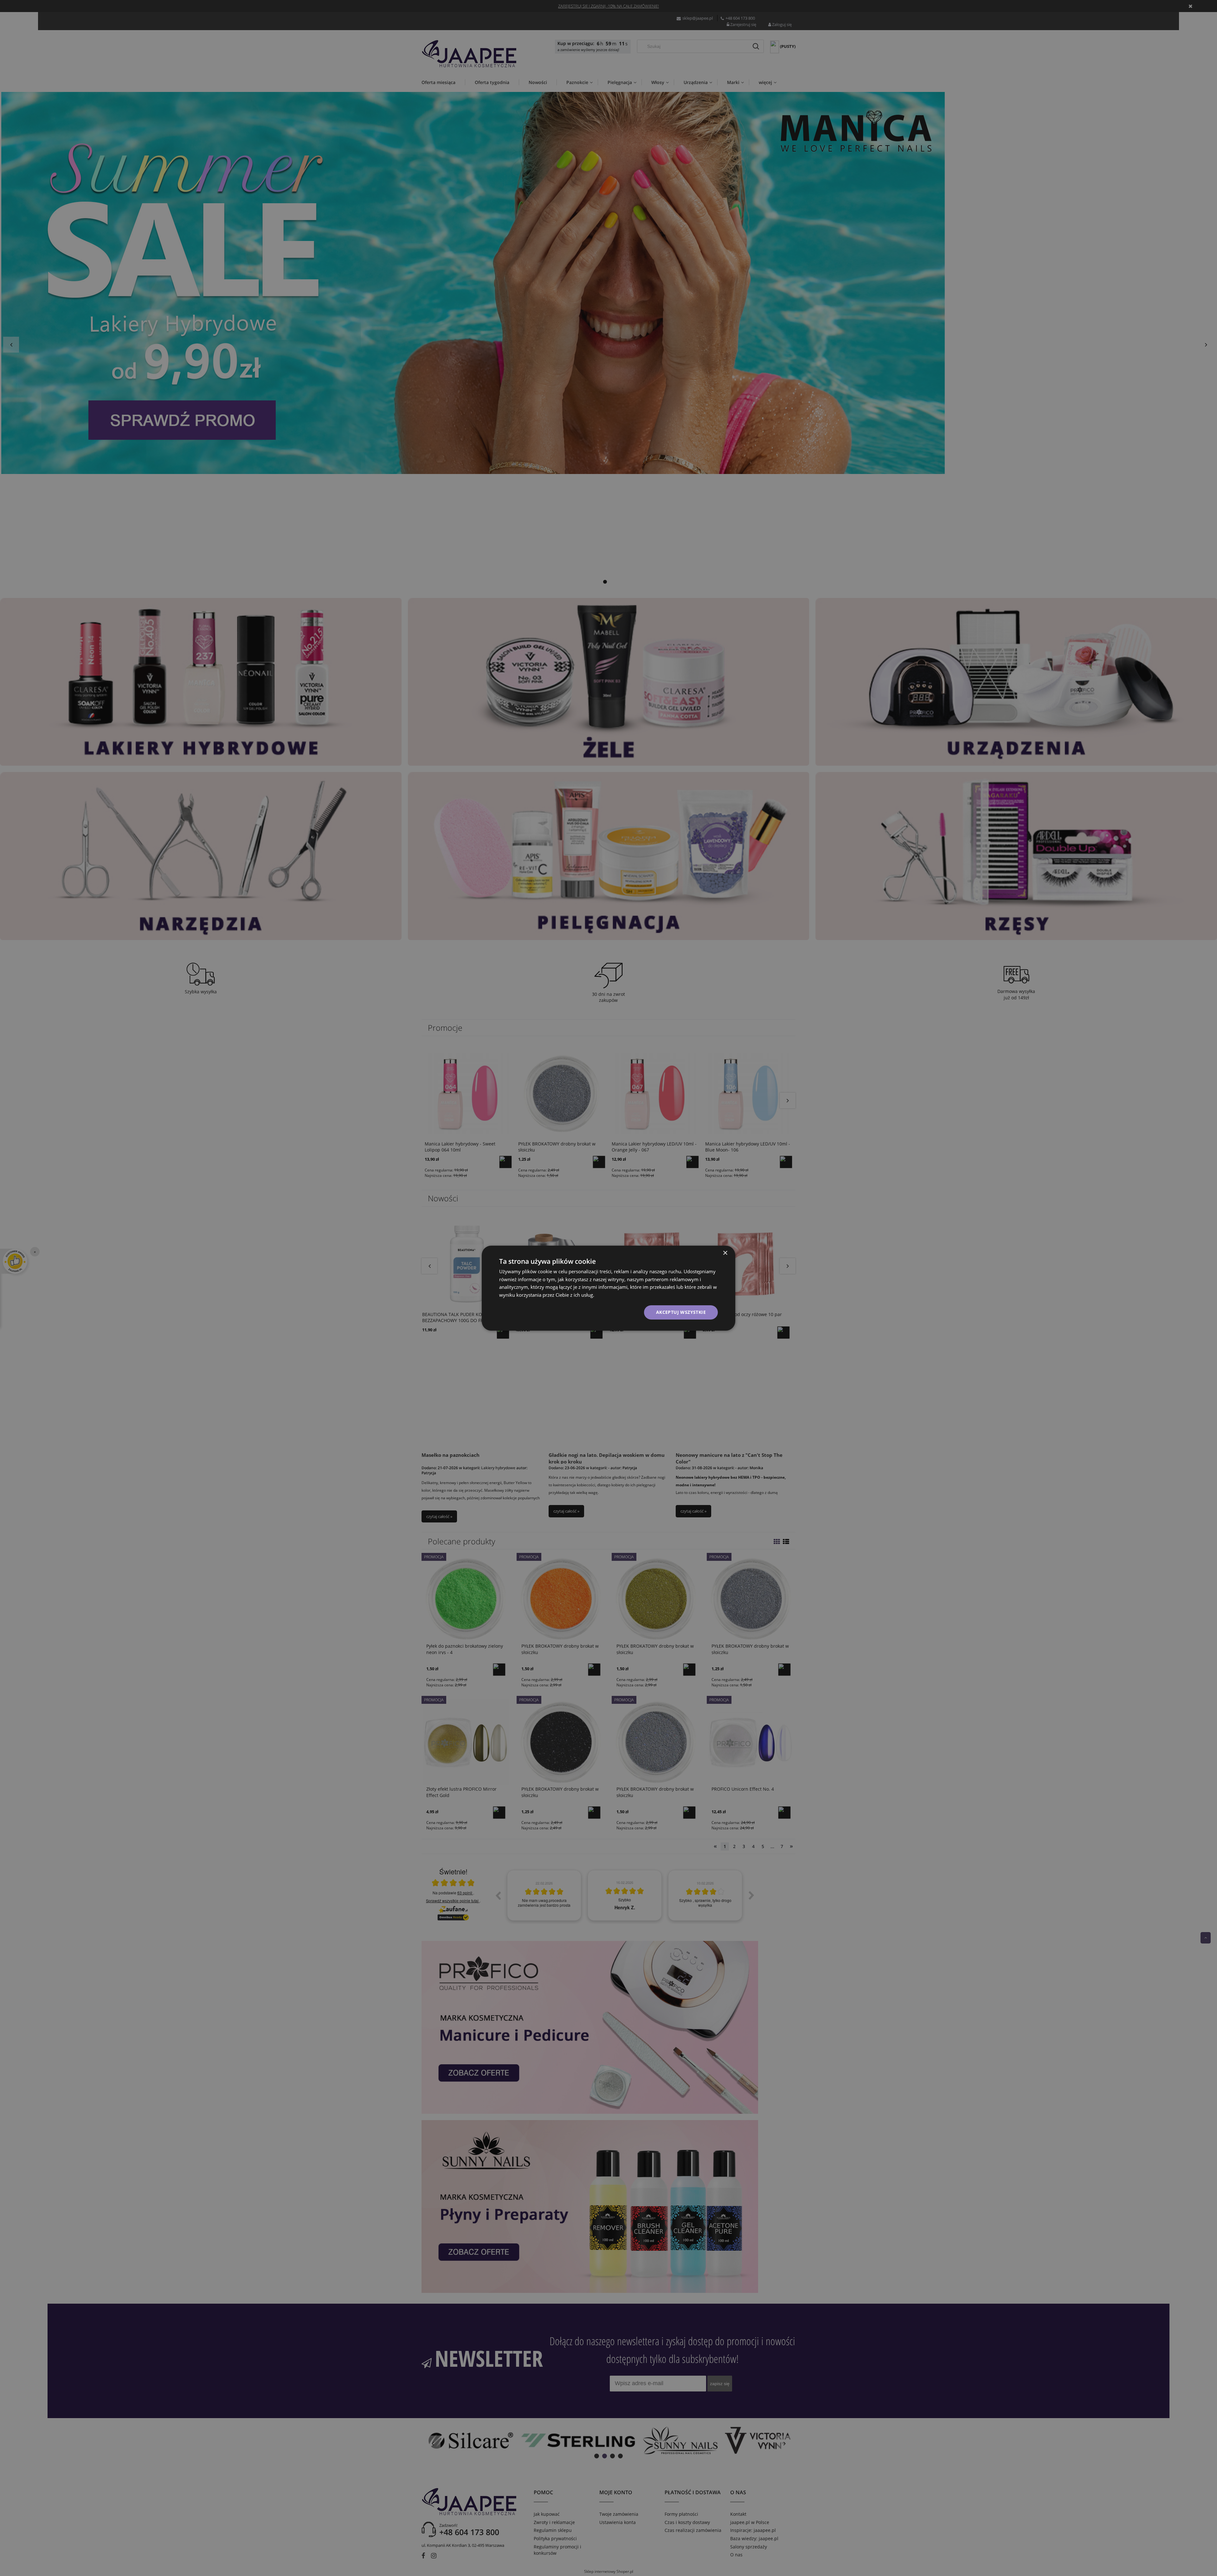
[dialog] (608, 1288)
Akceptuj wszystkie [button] (681, 1312)
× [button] (725, 1253)
